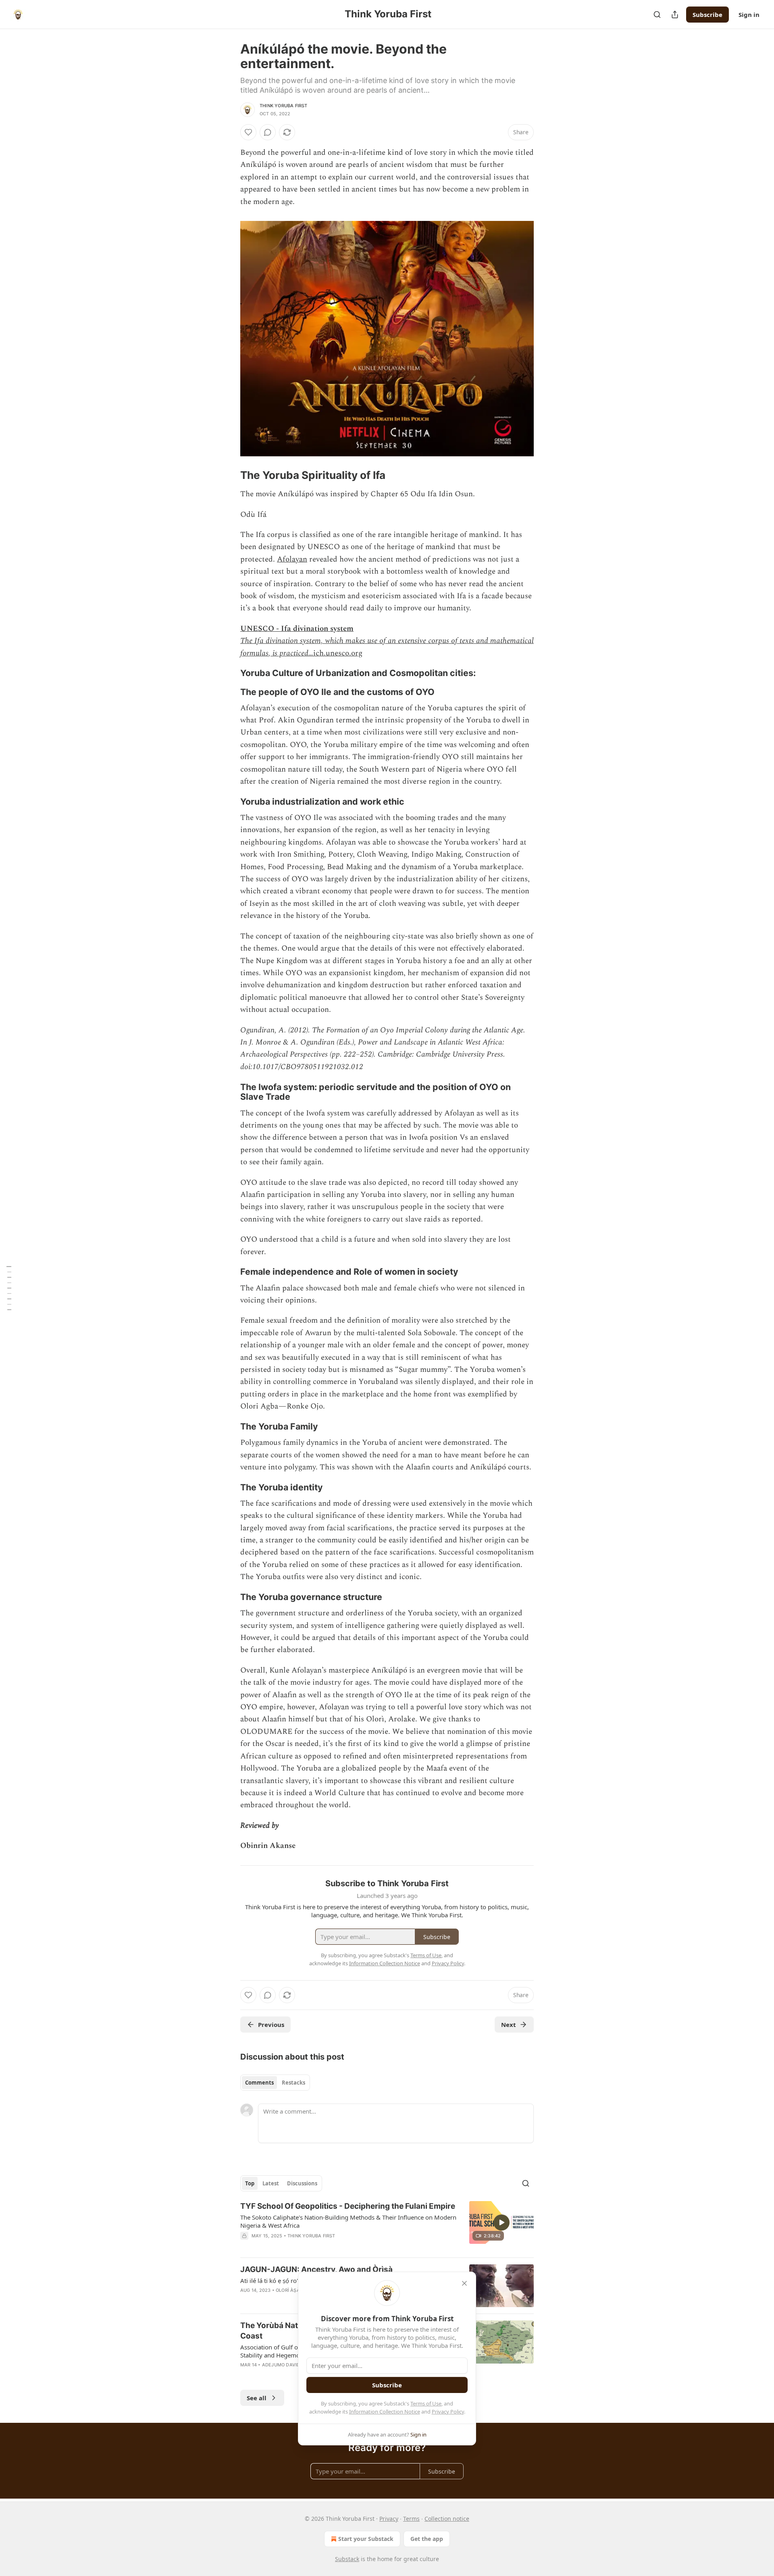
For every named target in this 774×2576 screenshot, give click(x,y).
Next (509, 2025)
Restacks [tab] (293, 2083)
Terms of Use (426, 2403)
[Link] (229, 476)
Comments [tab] (259, 2083)
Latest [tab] (271, 2183)
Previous (271, 2025)
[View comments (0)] (268, 132)
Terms (411, 2519)
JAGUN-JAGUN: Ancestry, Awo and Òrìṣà (316, 2269)
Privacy (389, 2519)
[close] (464, 2283)
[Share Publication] (675, 15)
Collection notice (447, 2519)
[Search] (657, 15)
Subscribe (707, 15)
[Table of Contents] (9, 1288)
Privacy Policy (448, 2412)
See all (257, 2398)
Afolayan (292, 559)
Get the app (427, 2539)
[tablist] (275, 2083)
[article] (387, 2226)
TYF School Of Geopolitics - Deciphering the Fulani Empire (348, 2206)
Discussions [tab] (302, 2183)
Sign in (749, 15)
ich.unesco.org (338, 653)
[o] (501, 2222)
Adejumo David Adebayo (293, 2365)
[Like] (248, 132)
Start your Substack (366, 2539)
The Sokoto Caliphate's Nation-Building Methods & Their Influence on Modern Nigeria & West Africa (348, 2221)
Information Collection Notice (385, 2412)
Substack (347, 2559)
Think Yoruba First (284, 106)
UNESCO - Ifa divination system (297, 629)
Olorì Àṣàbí (290, 2290)
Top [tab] (250, 2183)
